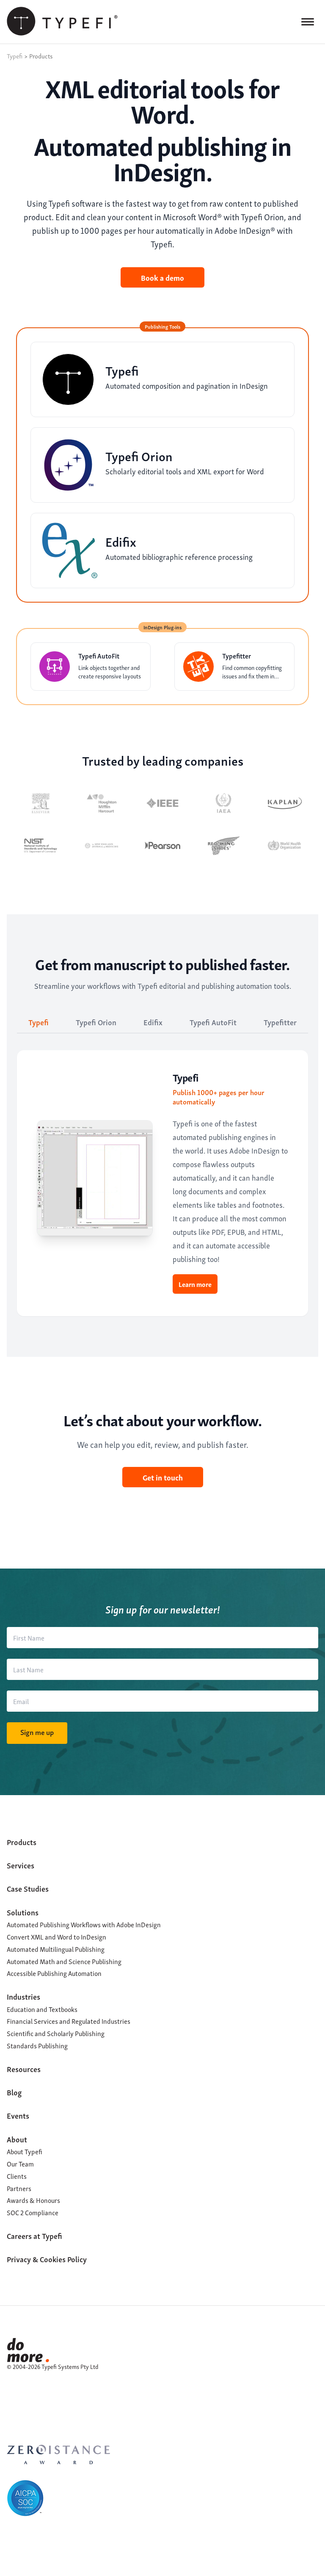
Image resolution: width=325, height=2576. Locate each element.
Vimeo (12, 2406)
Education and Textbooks (42, 2009)
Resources (24, 2068)
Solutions (23, 1912)
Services (21, 1865)
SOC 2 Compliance (33, 2212)
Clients (17, 2176)
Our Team (20, 2164)
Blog (14, 2092)
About (17, 2139)
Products (22, 1841)
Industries (23, 1996)
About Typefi (25, 2151)
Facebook (12, 2396)
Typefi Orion (96, 1022)
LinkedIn (12, 2385)
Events (18, 2115)
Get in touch (163, 1477)
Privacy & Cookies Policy (47, 2259)
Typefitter (280, 1022)
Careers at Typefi (34, 2235)
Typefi (39, 1022)
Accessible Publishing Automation (54, 1973)
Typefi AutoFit (213, 1022)
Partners (19, 2188)
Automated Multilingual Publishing (56, 1949)
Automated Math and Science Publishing (64, 1961)
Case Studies (28, 1888)
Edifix (153, 1022)
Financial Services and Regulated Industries (69, 2021)
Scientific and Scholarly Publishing (56, 2033)
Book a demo (162, 277)
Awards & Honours (33, 2200)
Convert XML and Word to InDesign (56, 1937)
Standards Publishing (37, 2045)
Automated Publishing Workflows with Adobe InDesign (84, 1924)
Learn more (195, 1284)
